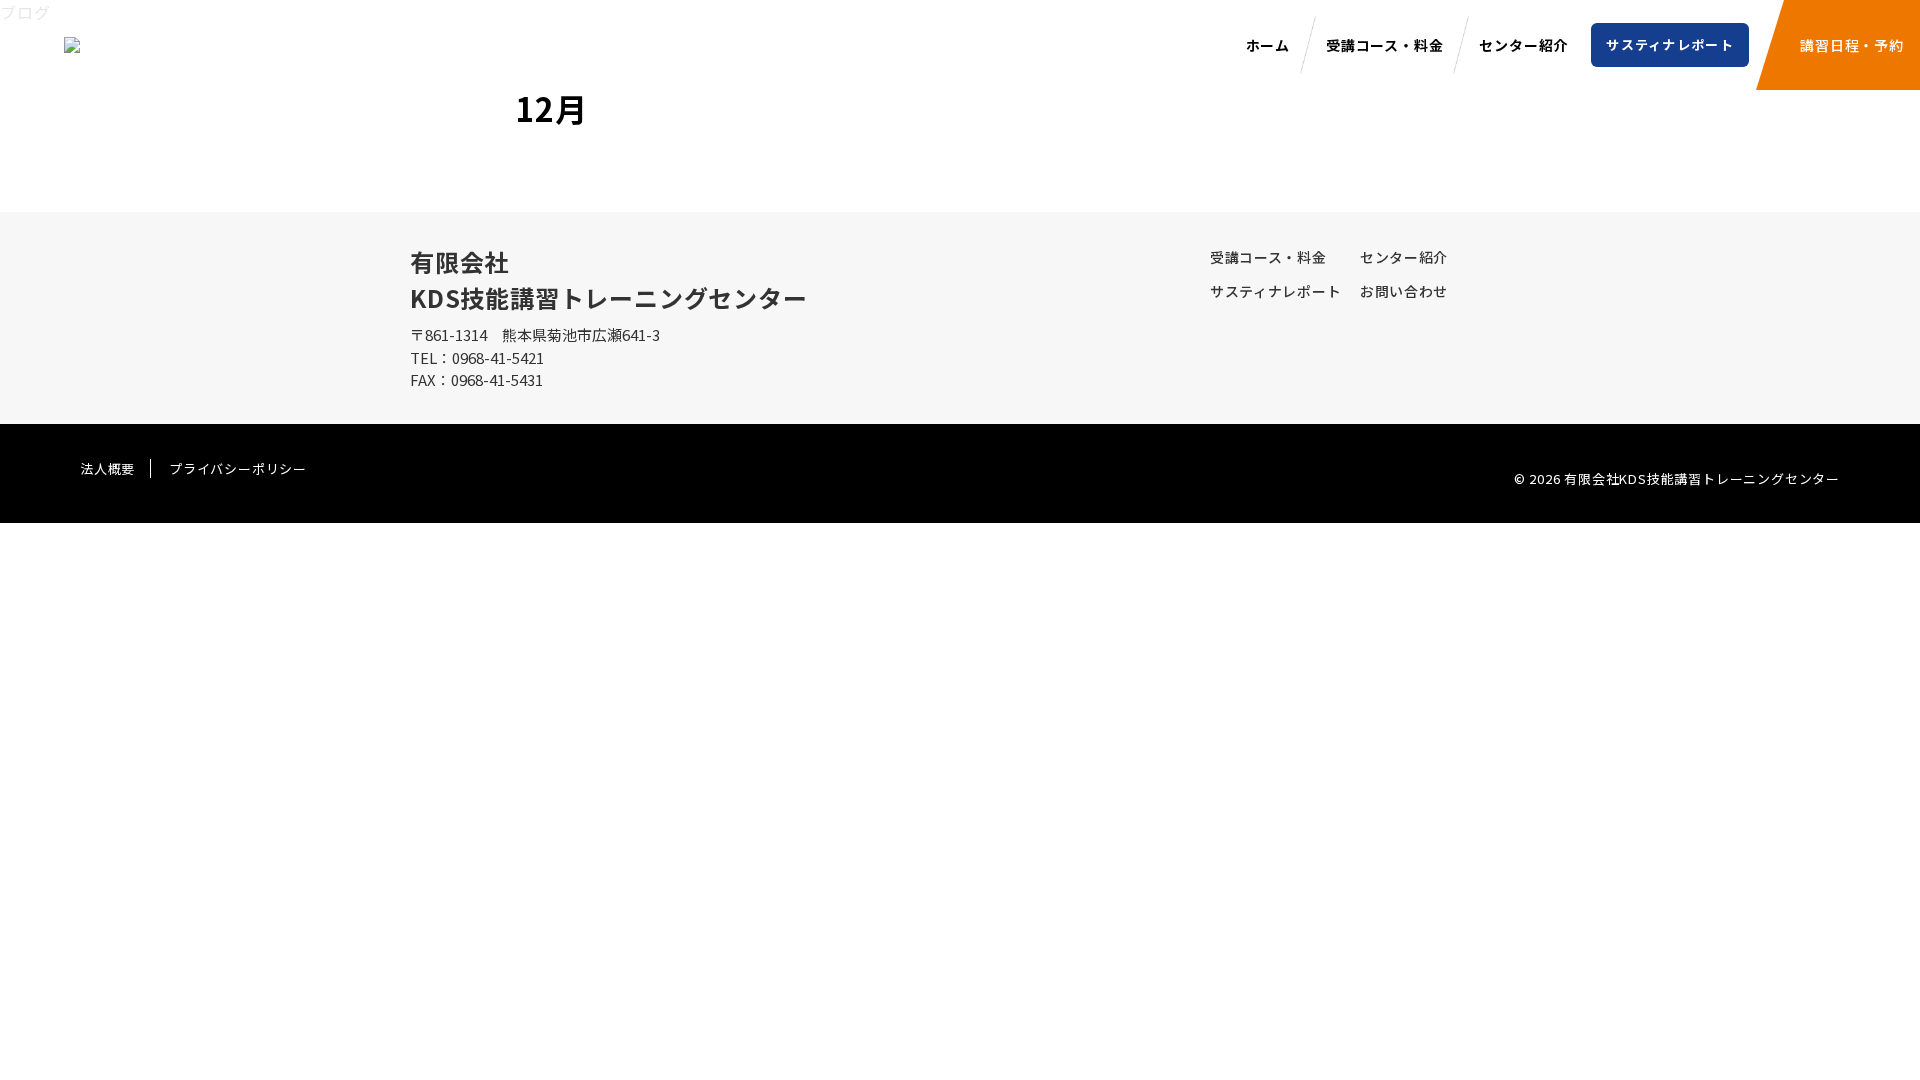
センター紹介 (1523, 45)
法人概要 (107, 468)
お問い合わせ (1404, 291)
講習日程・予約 (1852, 45)
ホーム (1268, 45)
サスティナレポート (1670, 44)
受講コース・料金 (1384, 45)
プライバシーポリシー (238, 468)
